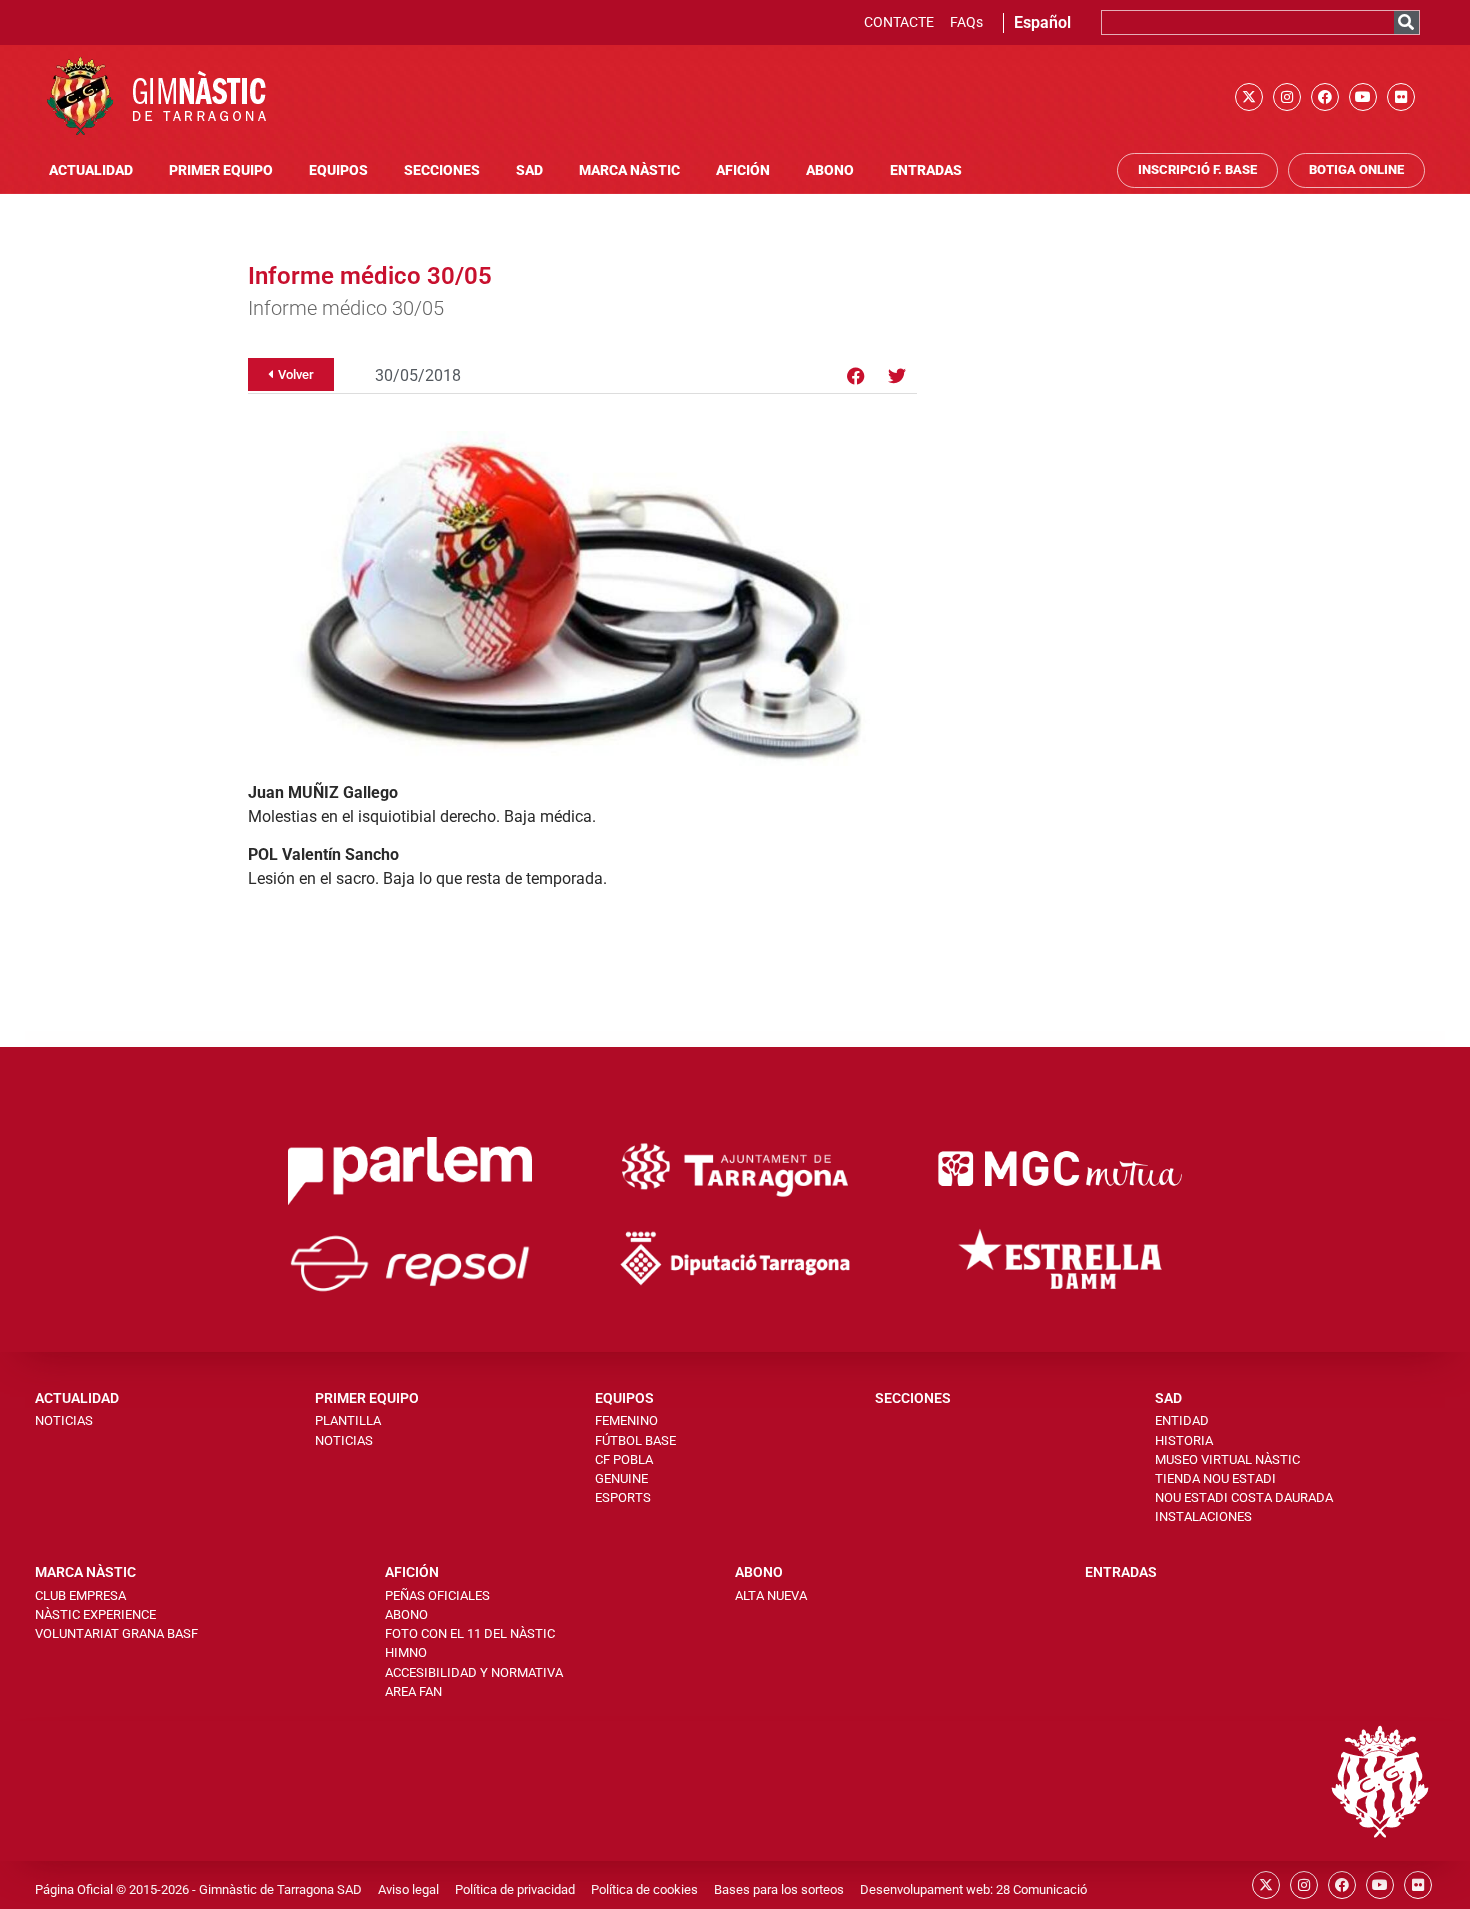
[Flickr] (1401, 97)
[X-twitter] (1249, 97)
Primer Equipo (221, 170)
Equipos (338, 170)
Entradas (926, 170)
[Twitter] (897, 376)
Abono (830, 170)
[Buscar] (1406, 22)
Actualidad (91, 170)
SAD (529, 170)
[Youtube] (1363, 97)
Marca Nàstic (629, 170)
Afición (743, 170)
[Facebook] (1325, 97)
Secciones (442, 170)
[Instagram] (1287, 97)
